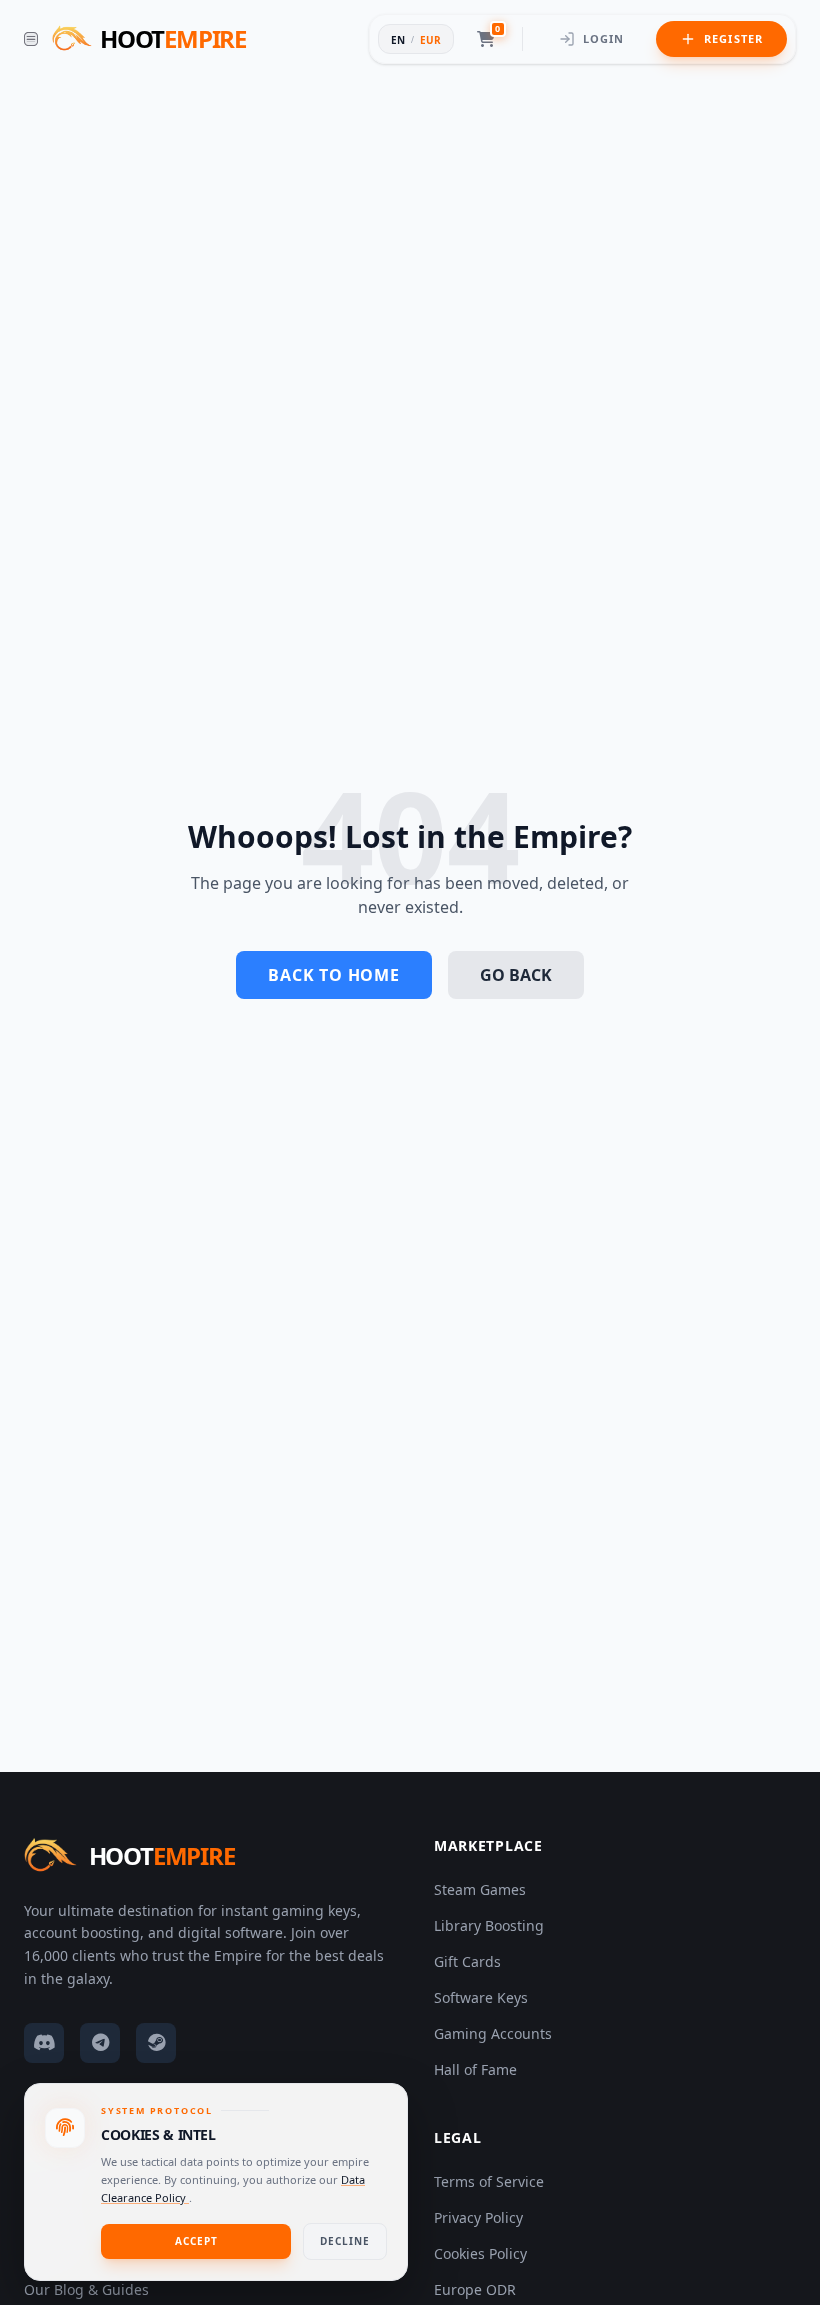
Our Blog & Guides (86, 2289)
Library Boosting (489, 1925)
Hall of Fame (475, 2069)
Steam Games (480, 1889)
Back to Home (334, 975)
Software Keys (481, 1997)
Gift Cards (467, 1961)
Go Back (516, 975)
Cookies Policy (480, 2253)
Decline (345, 2241)
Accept (196, 2241)
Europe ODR (475, 2289)
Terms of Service (489, 2181)
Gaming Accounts (493, 2033)
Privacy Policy (478, 2217)
